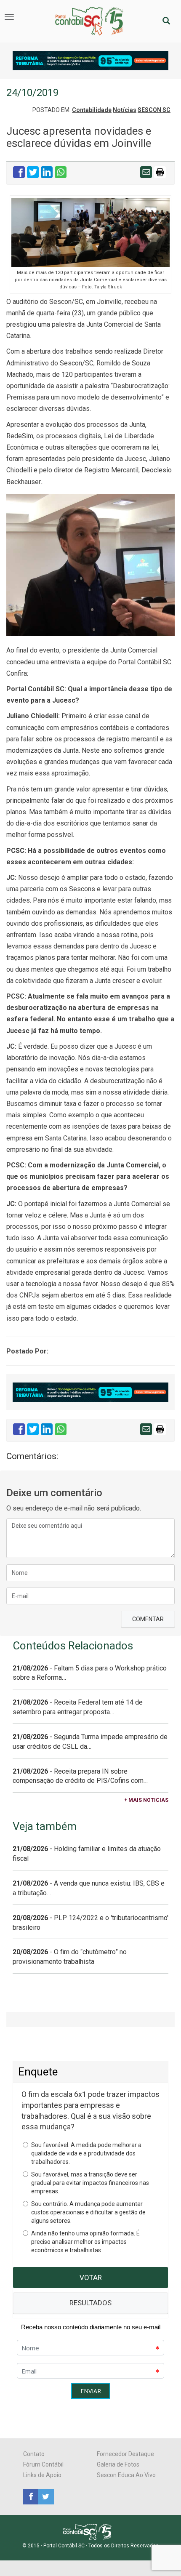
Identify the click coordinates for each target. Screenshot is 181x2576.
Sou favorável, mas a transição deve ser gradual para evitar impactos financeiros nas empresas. (90, 2183)
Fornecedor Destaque (125, 2454)
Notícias (125, 110)
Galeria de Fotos (118, 2464)
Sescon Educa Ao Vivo (126, 2475)
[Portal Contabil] (91, 2531)
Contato (34, 2454)
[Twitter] (45, 2496)
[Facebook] (31, 2496)
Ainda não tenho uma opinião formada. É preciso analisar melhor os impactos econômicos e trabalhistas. (85, 2242)
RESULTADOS (90, 2303)
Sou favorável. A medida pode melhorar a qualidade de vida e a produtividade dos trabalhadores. (86, 2153)
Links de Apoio (42, 2475)
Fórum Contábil (43, 2464)
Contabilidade (92, 110)
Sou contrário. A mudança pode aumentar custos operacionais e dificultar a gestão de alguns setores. (88, 2212)
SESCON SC (154, 110)
